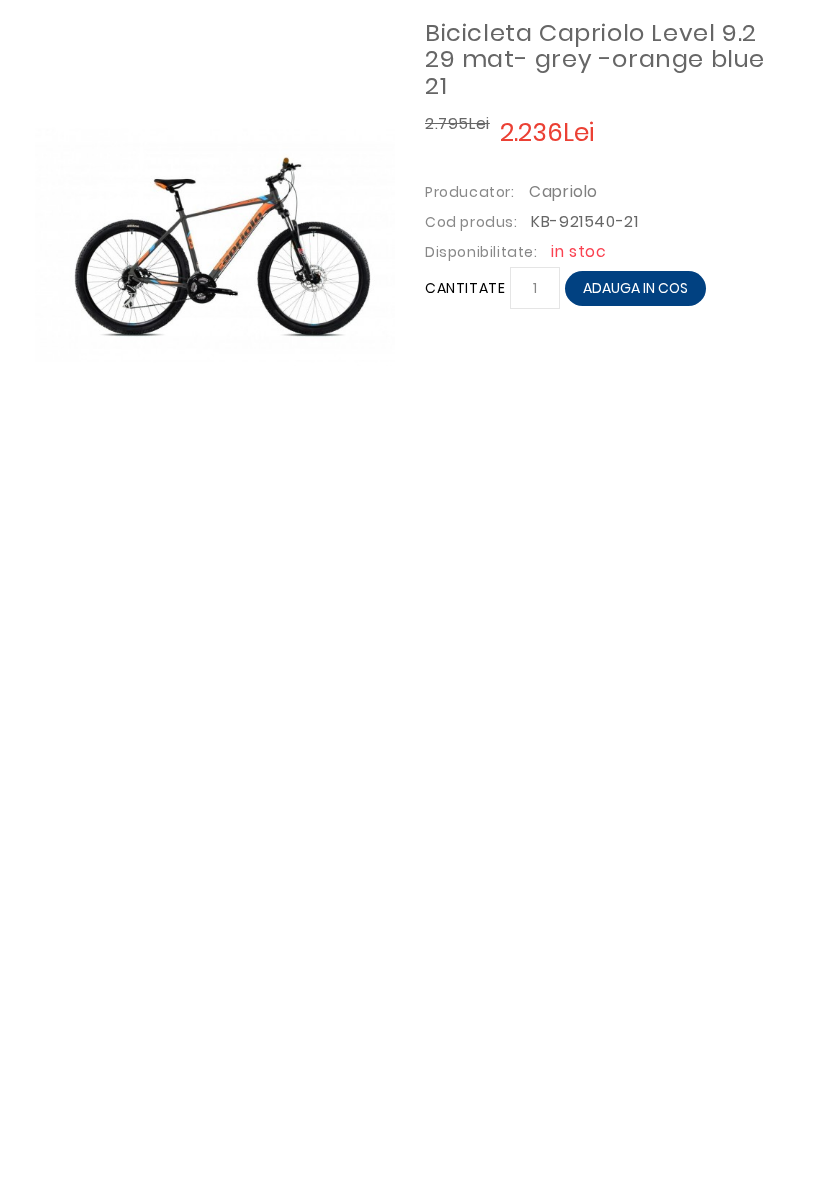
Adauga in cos (635, 288)
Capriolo (563, 191)
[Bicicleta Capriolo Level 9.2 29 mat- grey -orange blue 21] (215, 243)
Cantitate (465, 288)
